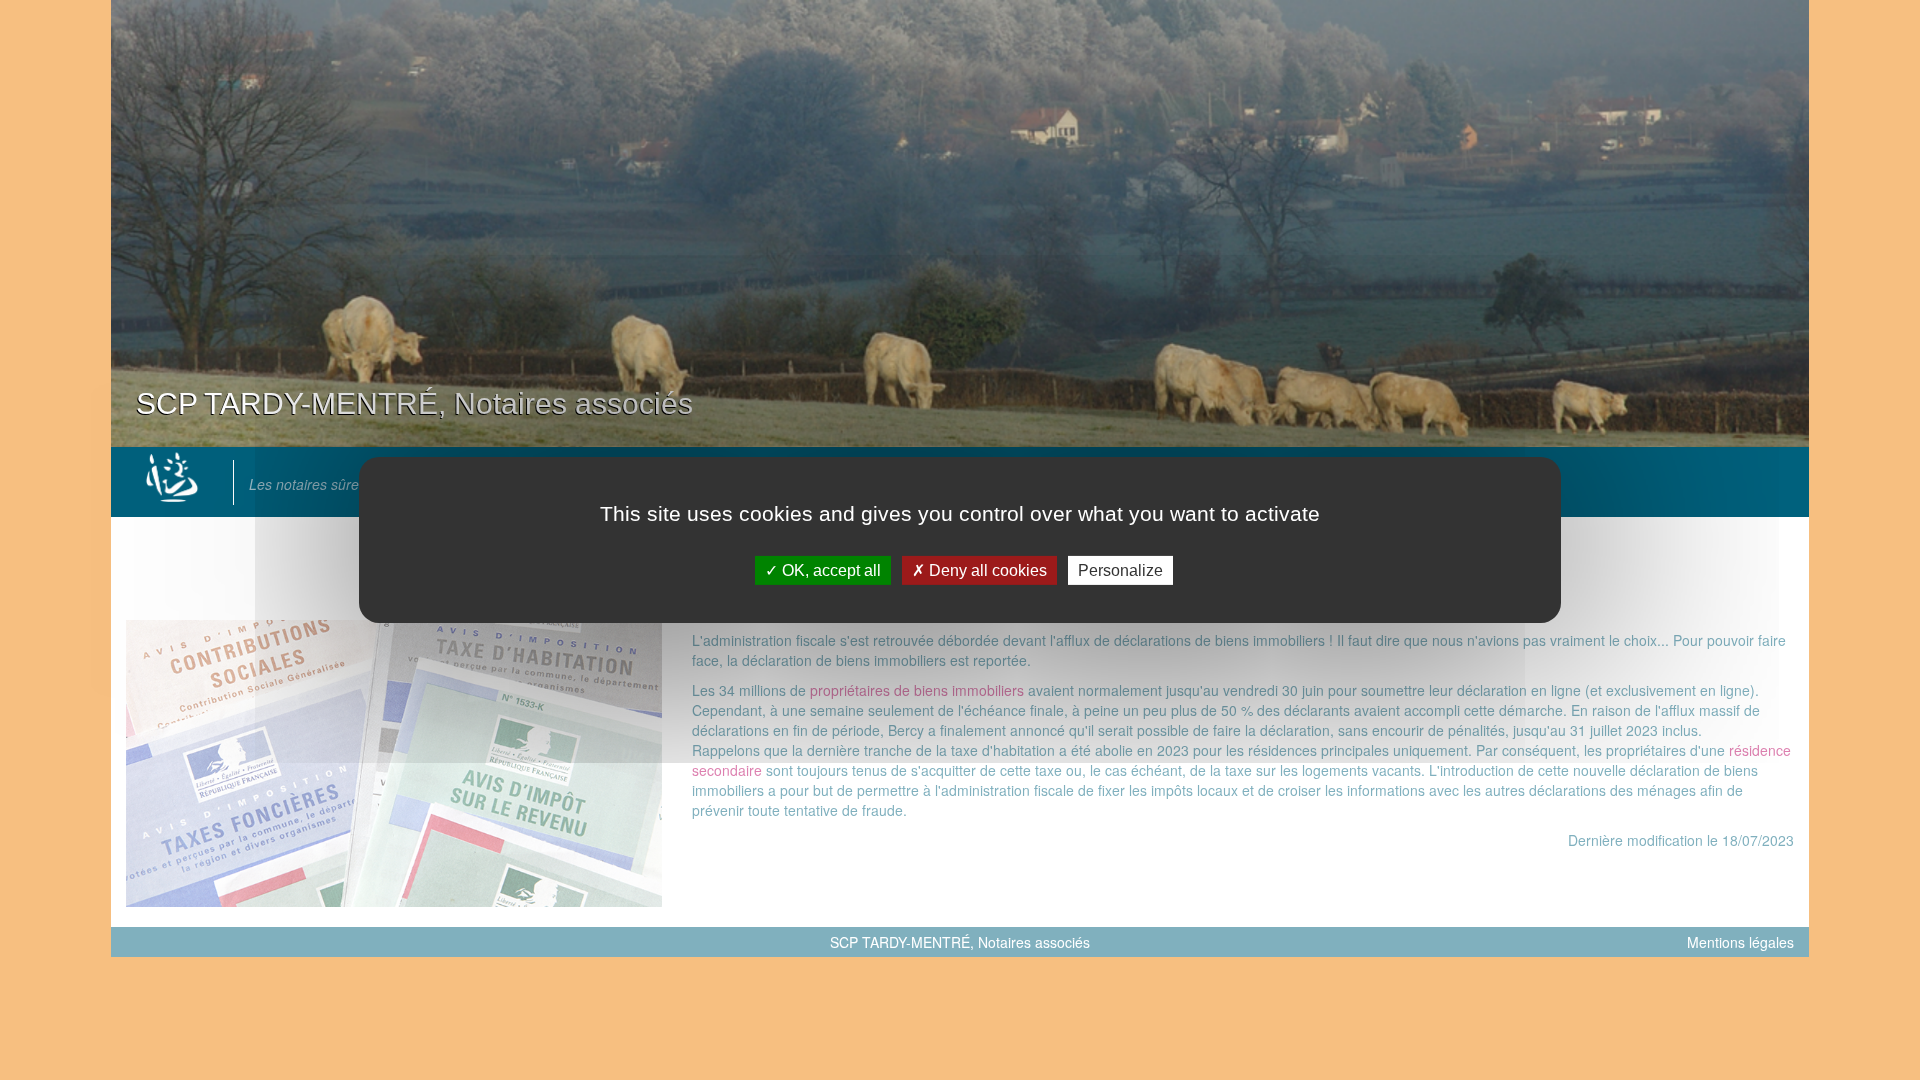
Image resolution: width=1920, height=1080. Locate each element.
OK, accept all (829, 570)
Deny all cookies (986, 570)
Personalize (1120, 570)
